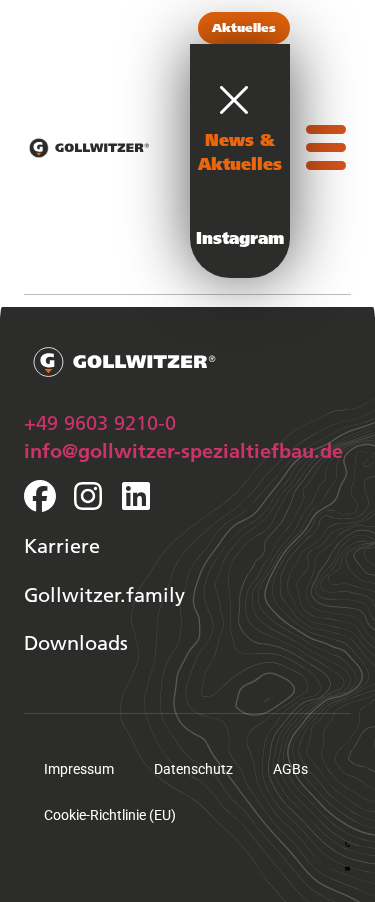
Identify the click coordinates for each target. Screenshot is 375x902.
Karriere (62, 545)
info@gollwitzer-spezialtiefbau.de (183, 450)
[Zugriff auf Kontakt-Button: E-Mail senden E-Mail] (347, 865)
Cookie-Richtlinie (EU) (110, 815)
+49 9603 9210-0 (100, 422)
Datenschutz (193, 769)
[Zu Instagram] (88, 496)
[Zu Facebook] (40, 496)
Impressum (79, 769)
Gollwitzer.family (104, 594)
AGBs (290, 769)
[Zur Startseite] (89, 152)
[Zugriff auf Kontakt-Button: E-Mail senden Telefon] (347, 841)
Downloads (76, 642)
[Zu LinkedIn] (136, 496)
